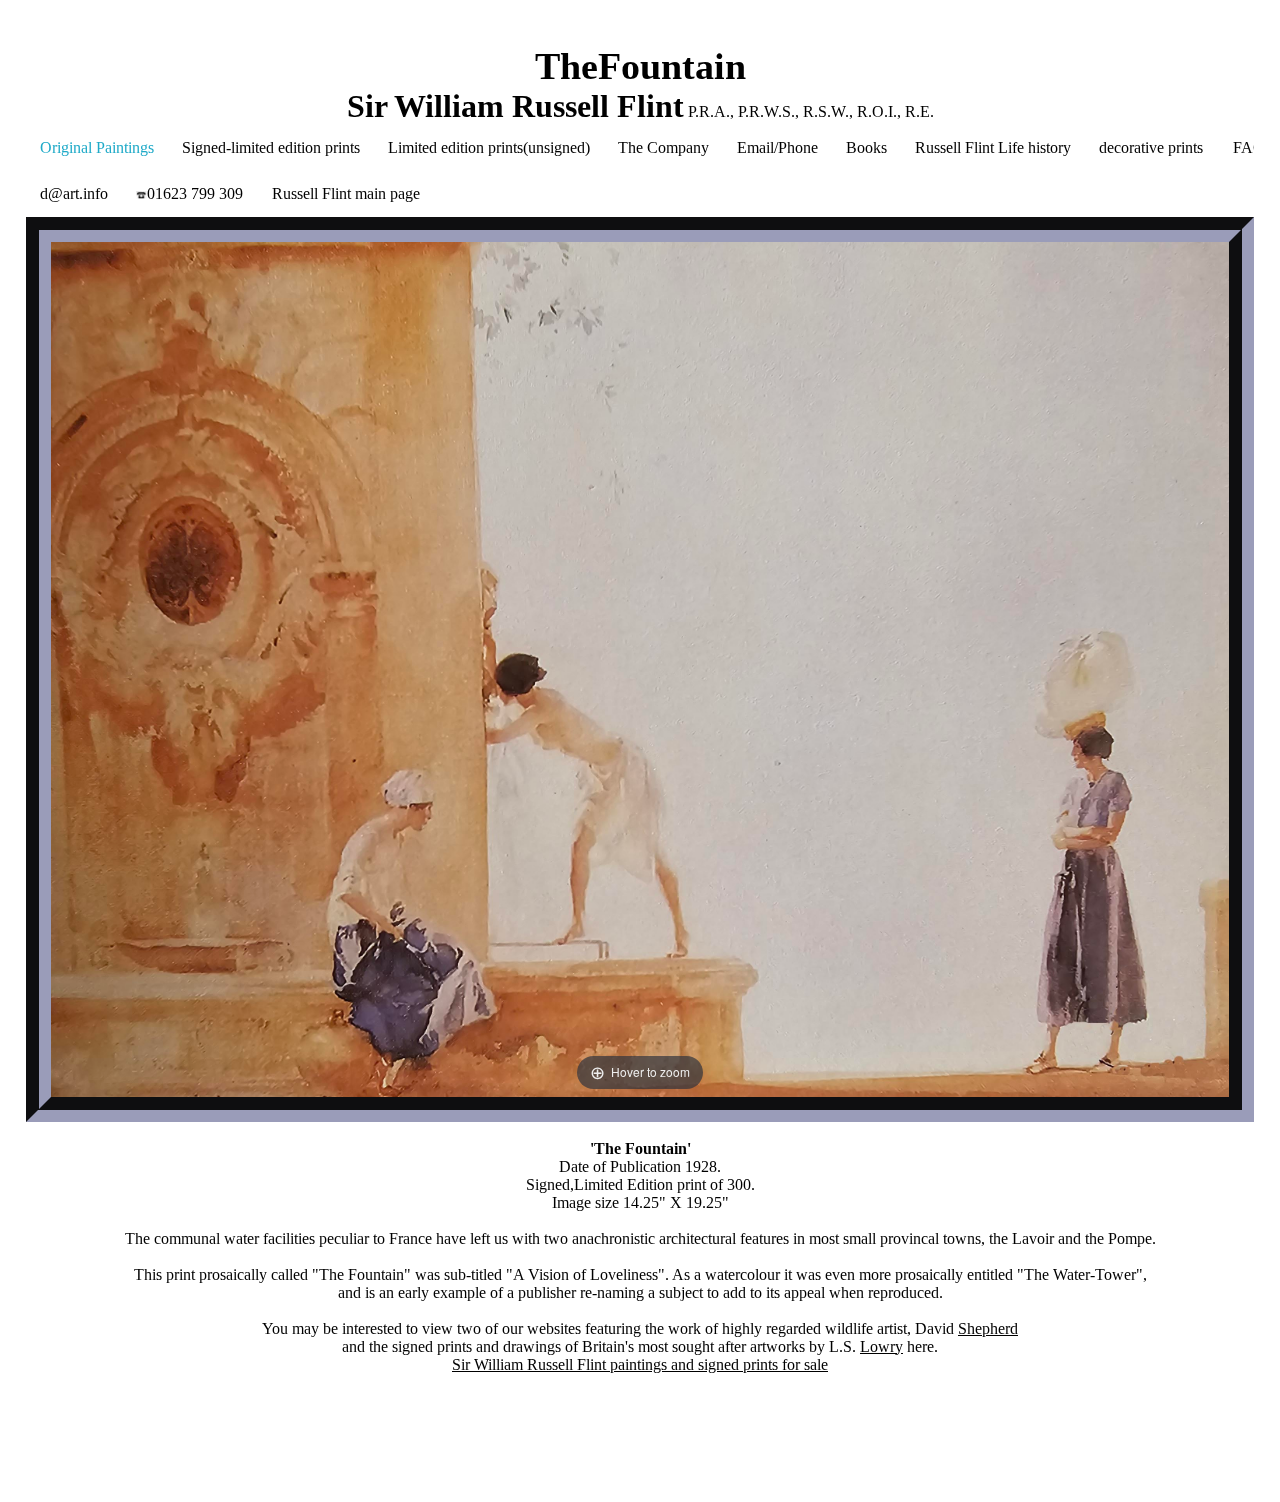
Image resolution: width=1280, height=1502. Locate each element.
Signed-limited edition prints (271, 147)
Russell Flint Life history (993, 147)
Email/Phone (777, 147)
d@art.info (74, 193)
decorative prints (1151, 147)
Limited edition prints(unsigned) (489, 147)
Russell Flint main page (346, 193)
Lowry (881, 1346)
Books (866, 147)
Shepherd (988, 1328)
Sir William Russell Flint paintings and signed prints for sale (640, 1364)
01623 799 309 (195, 193)
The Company (663, 147)
